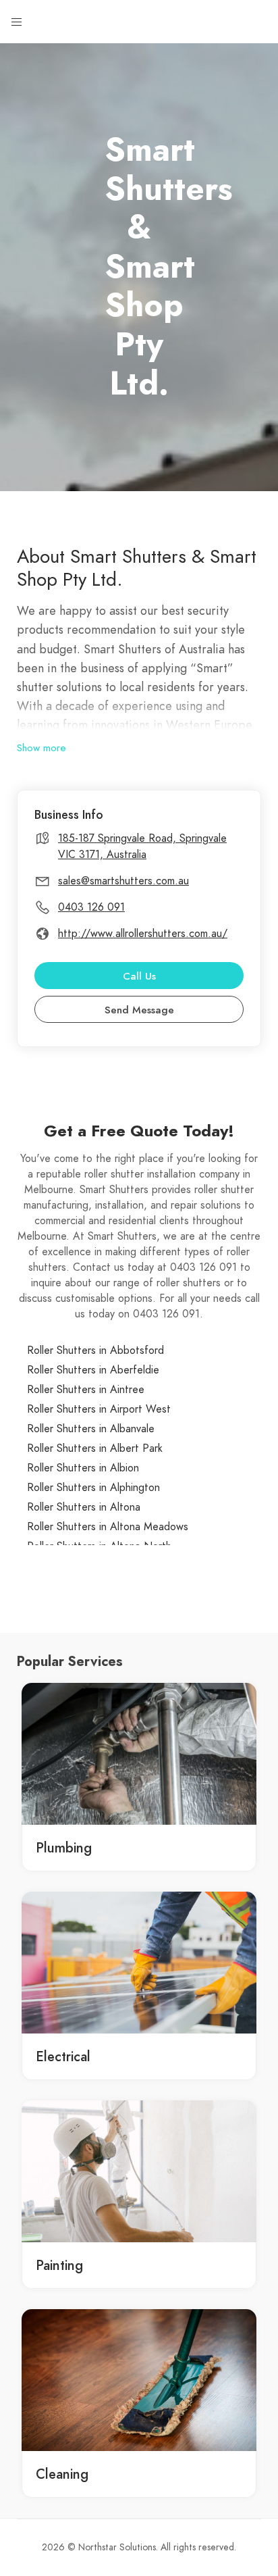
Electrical (63, 2056)
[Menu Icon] (17, 22)
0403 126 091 (91, 907)
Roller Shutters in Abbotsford (95, 1350)
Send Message (139, 1010)
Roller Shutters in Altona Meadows (108, 1527)
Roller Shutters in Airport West (99, 1409)
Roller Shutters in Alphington (93, 1488)
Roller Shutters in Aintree (86, 1390)
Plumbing (64, 1848)
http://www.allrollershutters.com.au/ (143, 934)
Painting (59, 2265)
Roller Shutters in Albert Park (95, 1448)
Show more (41, 748)
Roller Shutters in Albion (83, 1468)
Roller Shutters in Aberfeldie (93, 1370)
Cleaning (62, 2474)
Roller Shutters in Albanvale (91, 1429)
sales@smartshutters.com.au (123, 881)
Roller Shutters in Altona (84, 1507)
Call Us (139, 976)
